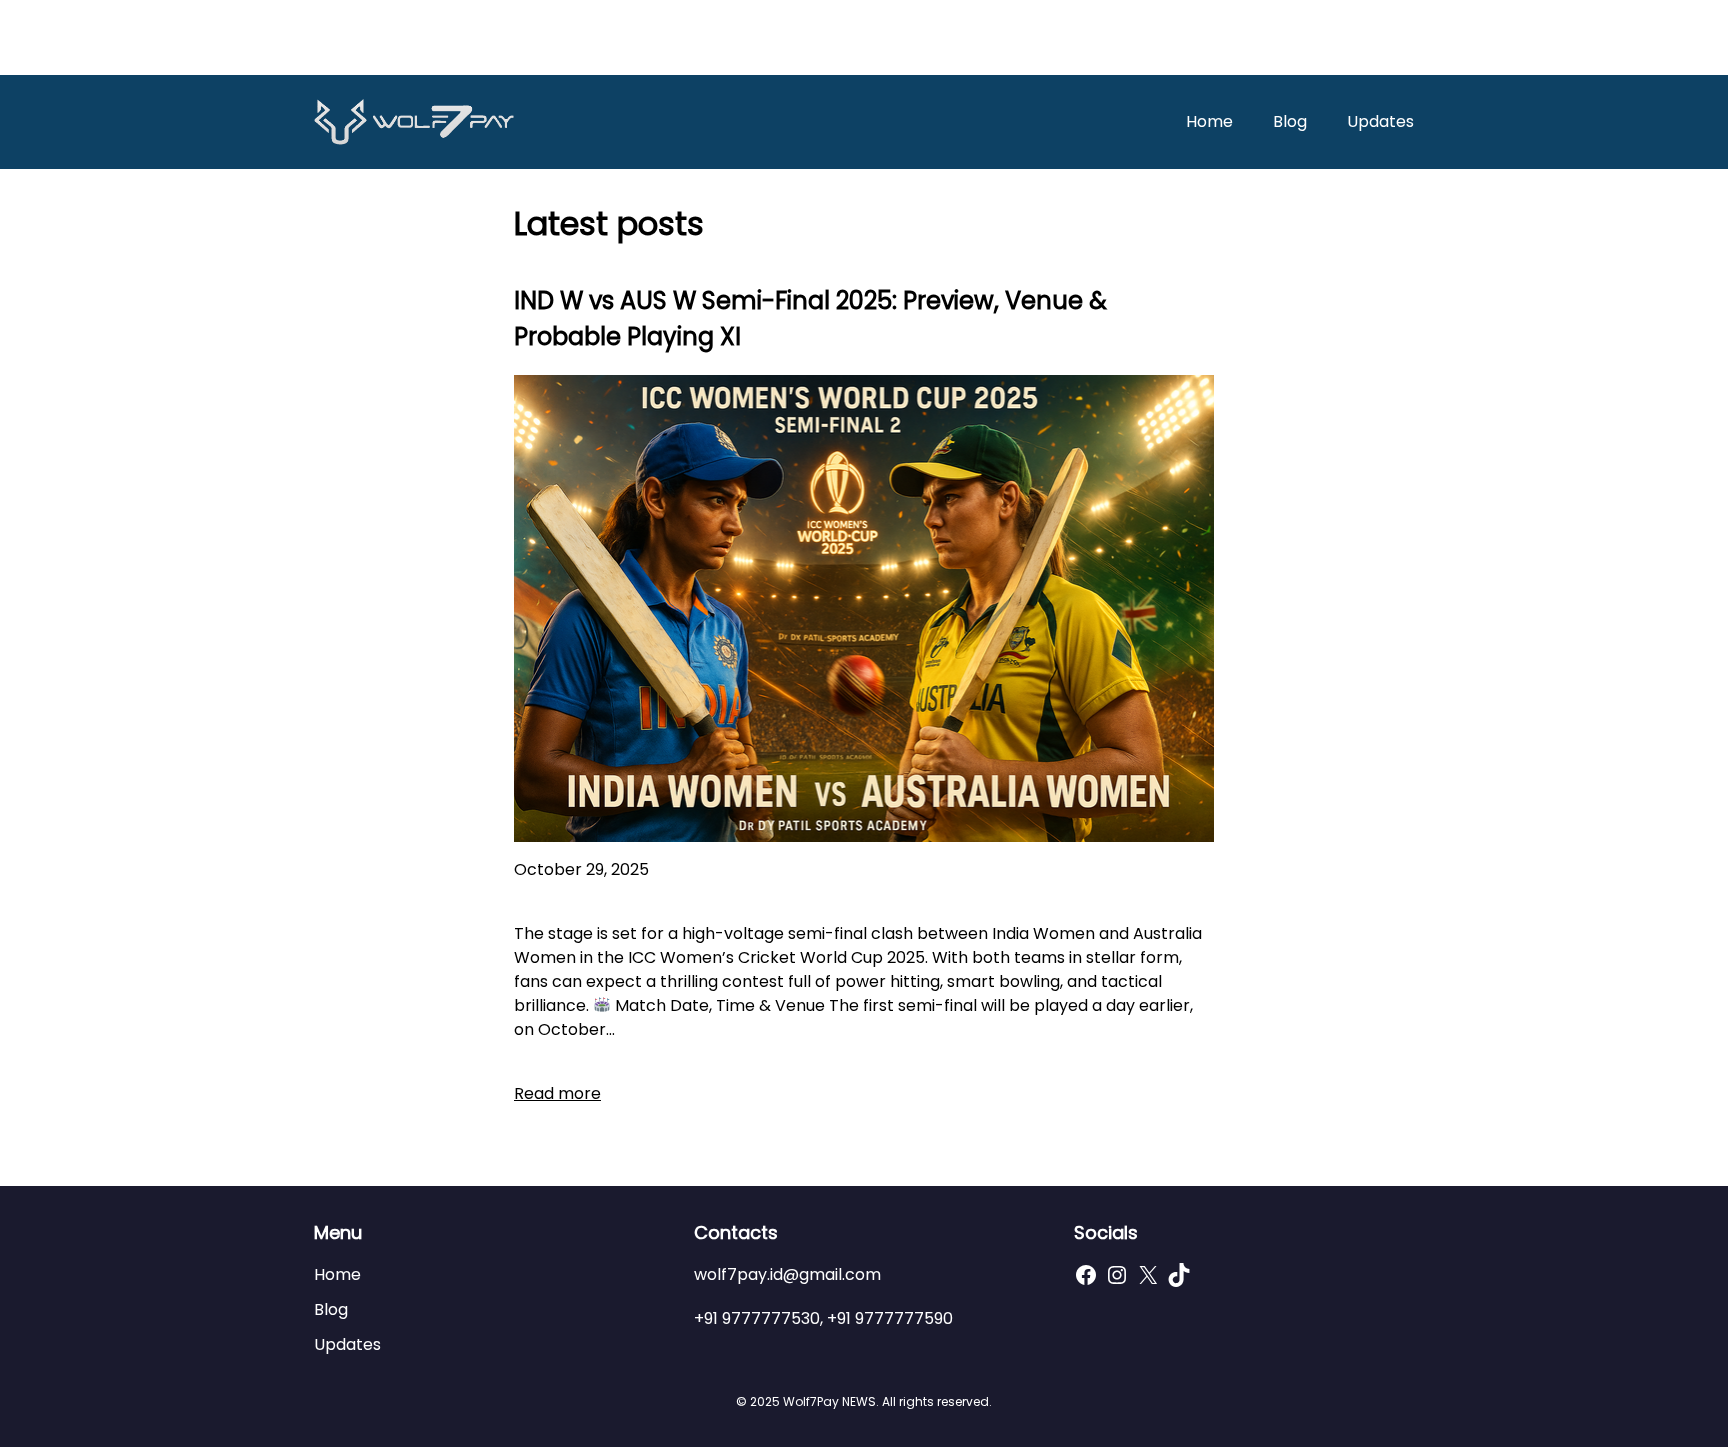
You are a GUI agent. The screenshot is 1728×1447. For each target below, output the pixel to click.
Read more (557, 1093)
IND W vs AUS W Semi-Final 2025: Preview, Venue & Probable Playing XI (810, 318)
